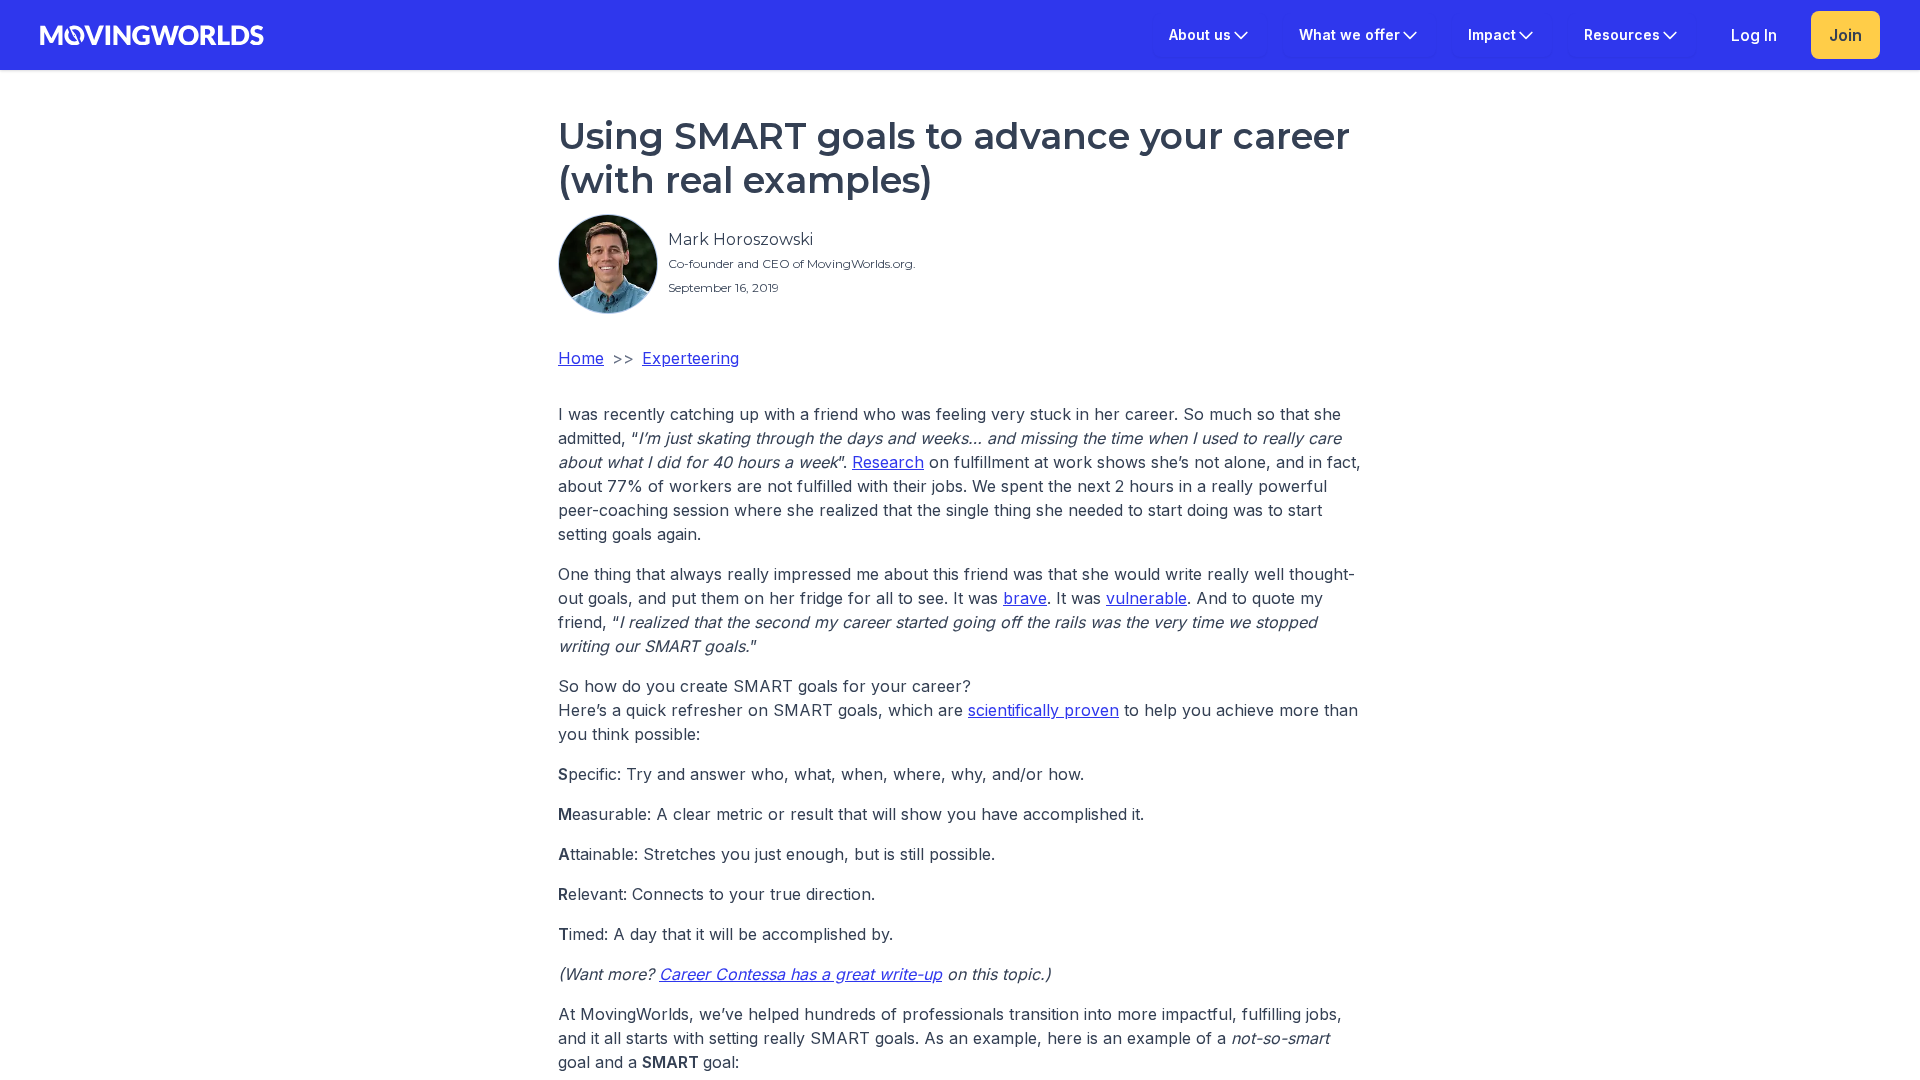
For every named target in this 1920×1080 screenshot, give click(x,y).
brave (1025, 598)
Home (581, 358)
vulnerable (1146, 598)
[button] (1210, 35)
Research (888, 462)
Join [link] (1845, 35)
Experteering (690, 358)
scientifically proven (1043, 710)
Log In (1754, 35)
